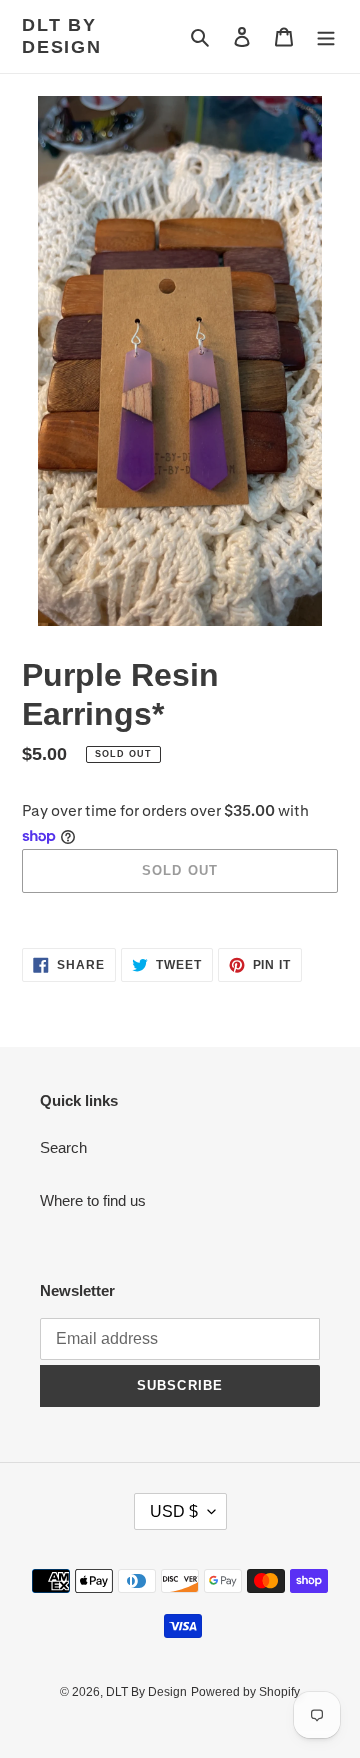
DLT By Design (62, 36)
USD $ (174, 1511)
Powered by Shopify (245, 1692)
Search (63, 1147)
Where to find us (93, 1200)
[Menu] (326, 36)
